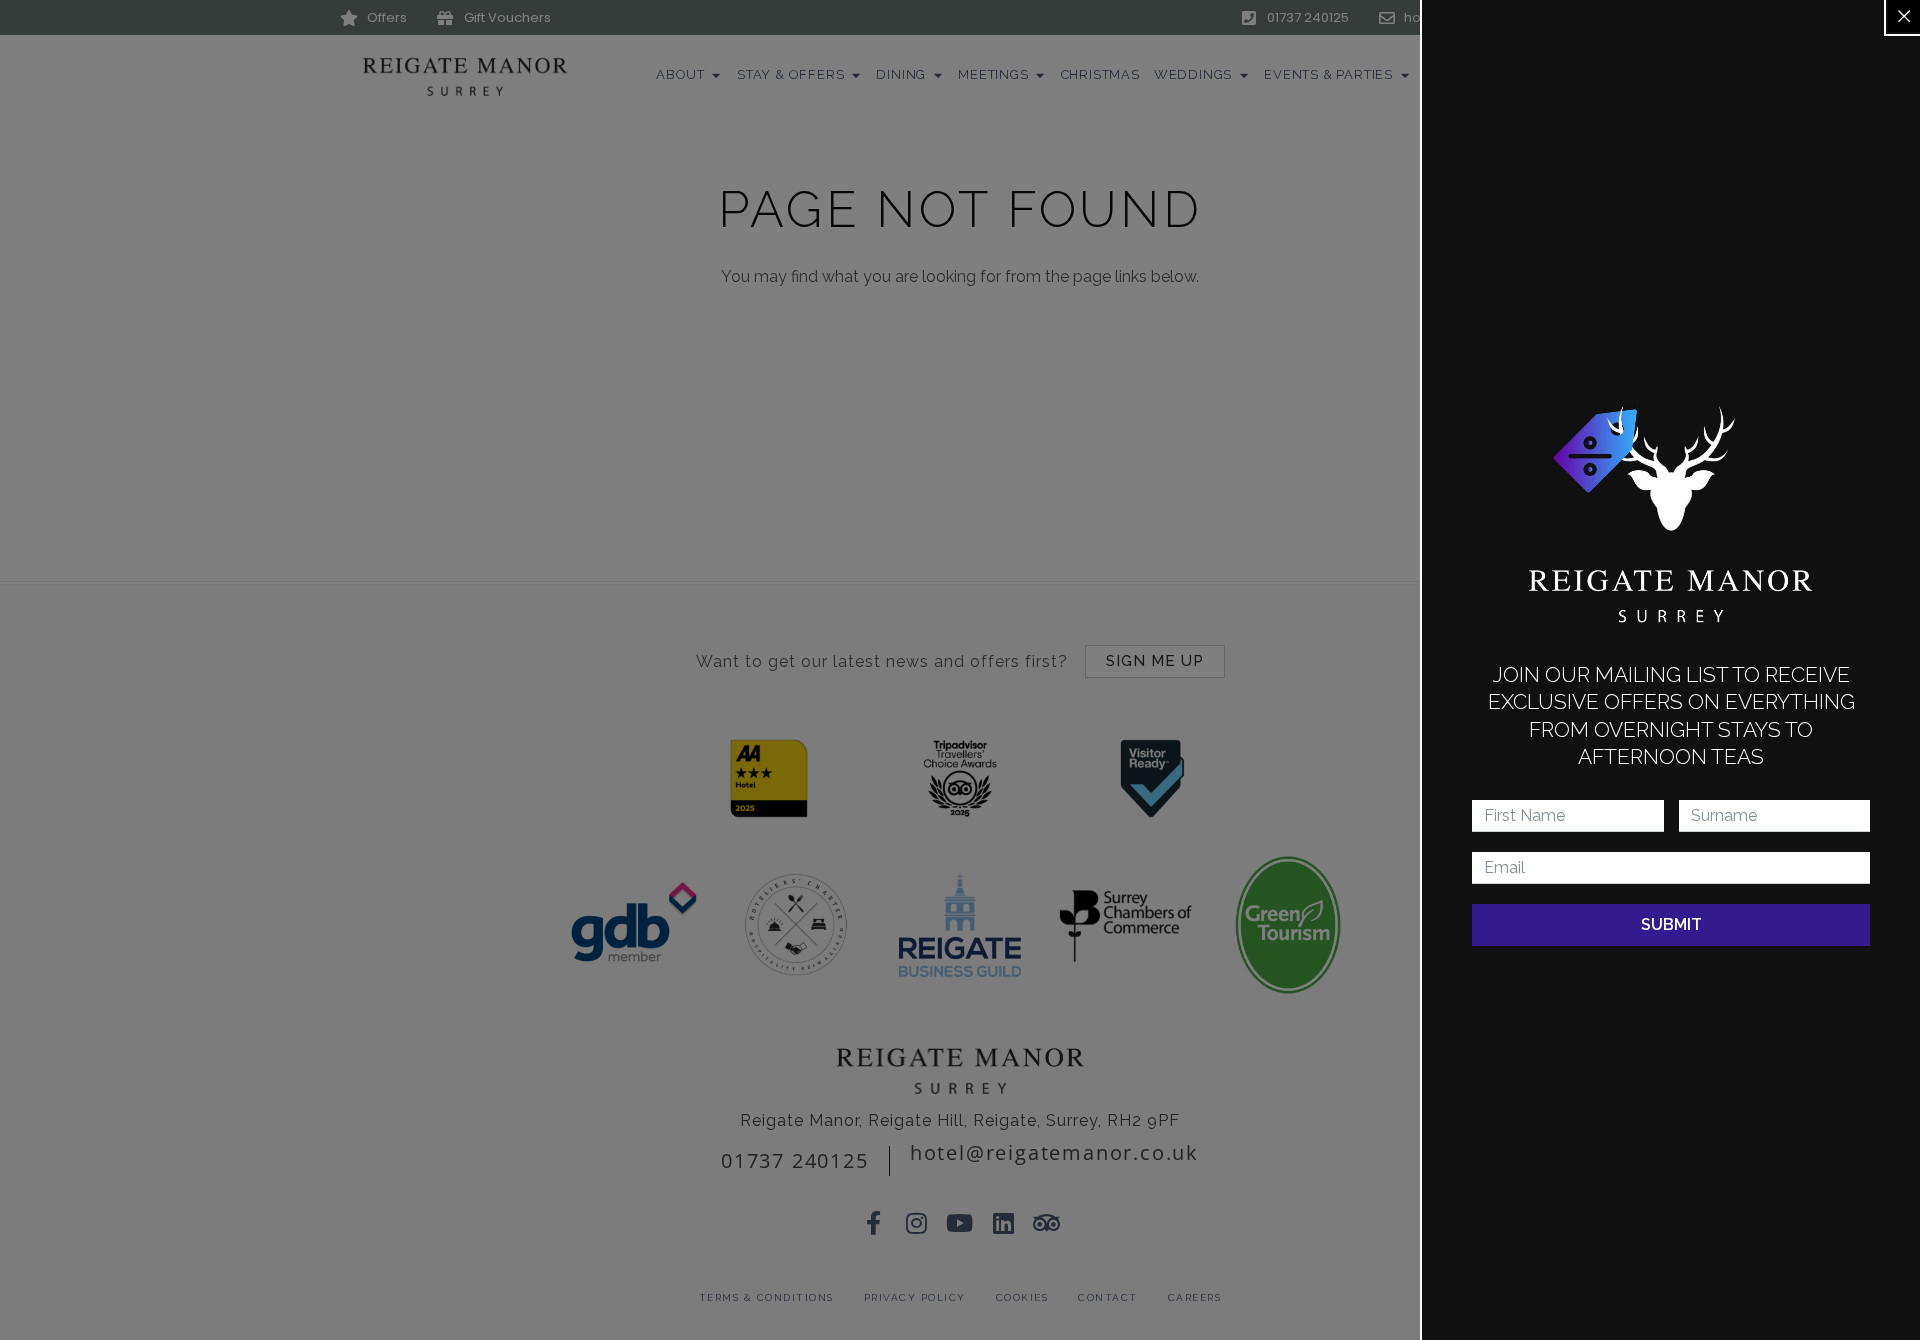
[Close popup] (1904, 16)
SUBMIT (1671, 924)
